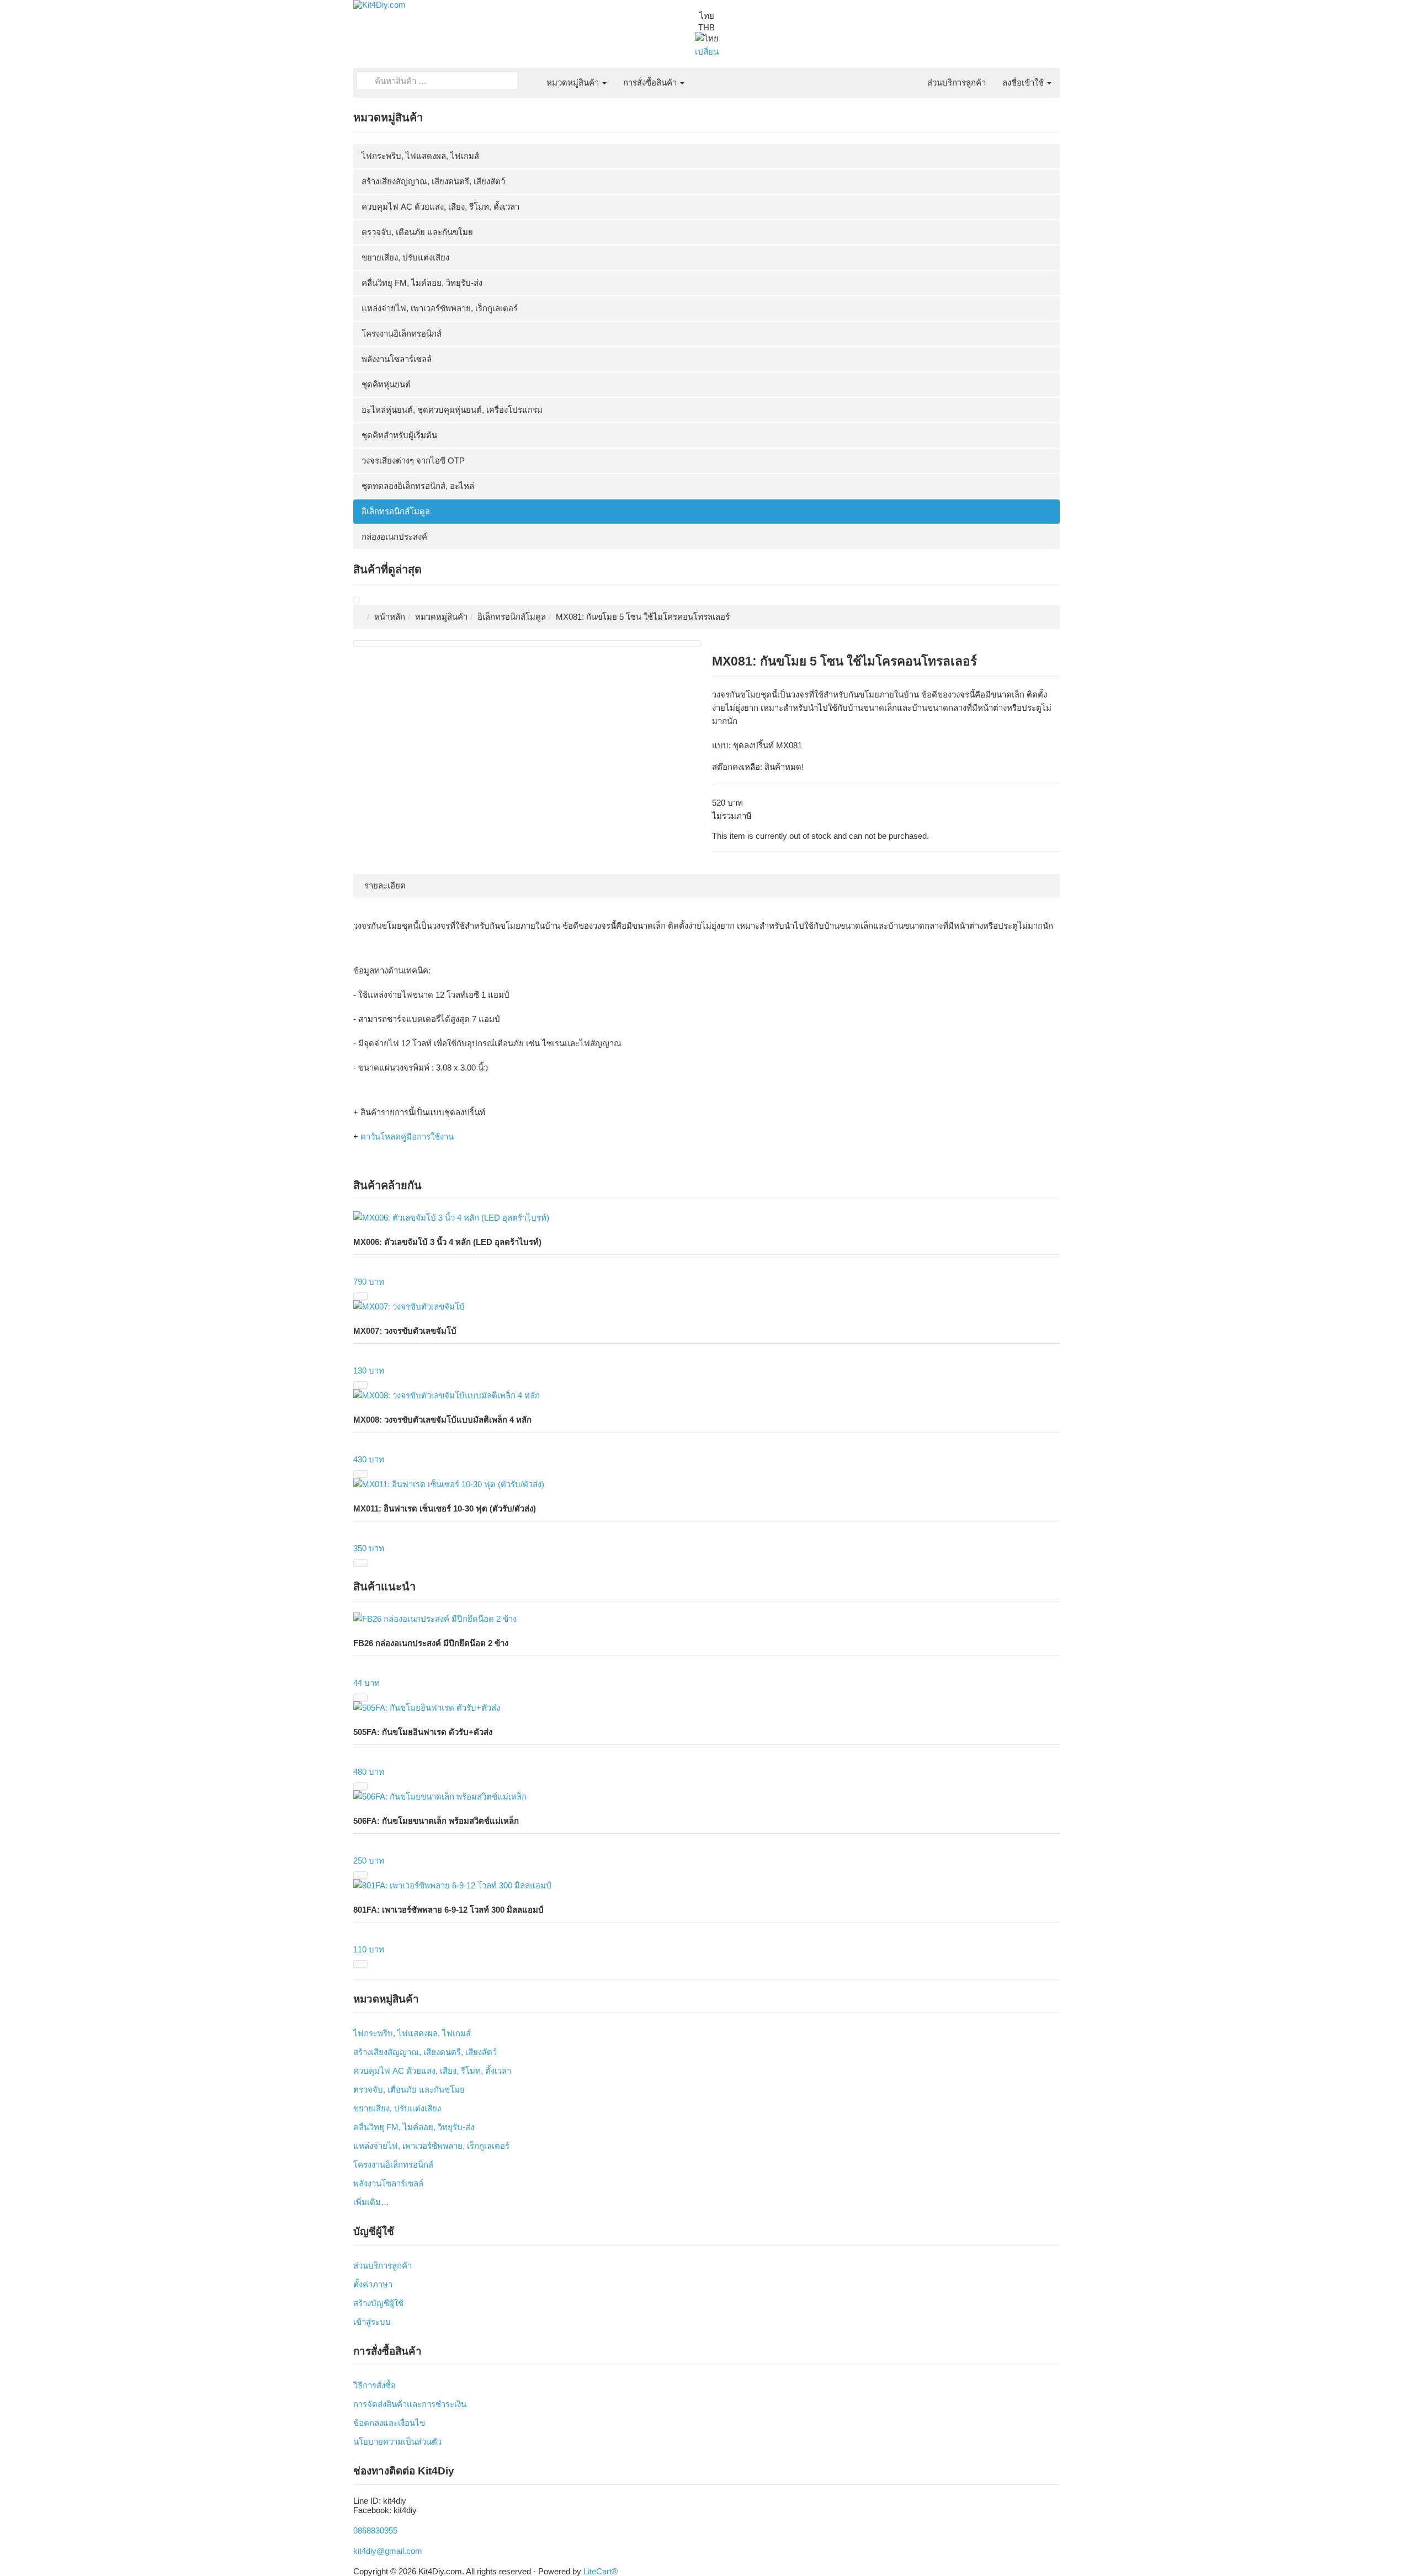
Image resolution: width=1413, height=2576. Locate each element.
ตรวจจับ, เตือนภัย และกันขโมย (417, 232)
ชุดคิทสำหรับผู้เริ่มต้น (399, 435)
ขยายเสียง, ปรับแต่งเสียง (405, 257)
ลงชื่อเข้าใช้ (1024, 83)
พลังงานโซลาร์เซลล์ (397, 359)
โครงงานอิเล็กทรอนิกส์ (402, 334)
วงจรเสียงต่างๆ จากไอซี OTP (413, 461)
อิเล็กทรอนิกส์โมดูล (396, 511)
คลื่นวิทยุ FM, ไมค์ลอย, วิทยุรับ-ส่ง (422, 283)
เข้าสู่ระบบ (372, 2322)
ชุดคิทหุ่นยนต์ (386, 384)
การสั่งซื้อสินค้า (651, 83)
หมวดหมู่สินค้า (574, 83)
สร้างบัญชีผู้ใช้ (378, 2303)
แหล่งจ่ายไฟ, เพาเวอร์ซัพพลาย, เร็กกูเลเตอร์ (440, 308)
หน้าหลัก (390, 617)
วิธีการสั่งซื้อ (375, 2385)
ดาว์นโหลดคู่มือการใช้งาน (407, 1137)
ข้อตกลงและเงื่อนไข (389, 2423)
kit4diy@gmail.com (388, 2551)
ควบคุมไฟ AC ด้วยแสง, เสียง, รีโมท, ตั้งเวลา (440, 207)
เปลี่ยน (707, 52)
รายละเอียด (385, 885)
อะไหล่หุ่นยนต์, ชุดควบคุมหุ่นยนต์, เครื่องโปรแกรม (452, 410)
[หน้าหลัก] (530, 76)
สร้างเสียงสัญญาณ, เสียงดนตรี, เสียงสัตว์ (433, 181)
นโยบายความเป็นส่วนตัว (397, 2442)
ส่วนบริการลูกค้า (957, 83)
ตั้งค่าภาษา (373, 2284)
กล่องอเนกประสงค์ (394, 537)
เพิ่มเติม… (371, 2202)
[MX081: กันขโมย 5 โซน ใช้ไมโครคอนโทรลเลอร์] (357, 600)
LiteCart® (601, 2571)
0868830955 (375, 2530)
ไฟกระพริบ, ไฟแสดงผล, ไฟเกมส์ (420, 156)
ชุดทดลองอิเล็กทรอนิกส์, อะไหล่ (418, 486)
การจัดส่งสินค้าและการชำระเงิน (410, 2404)
